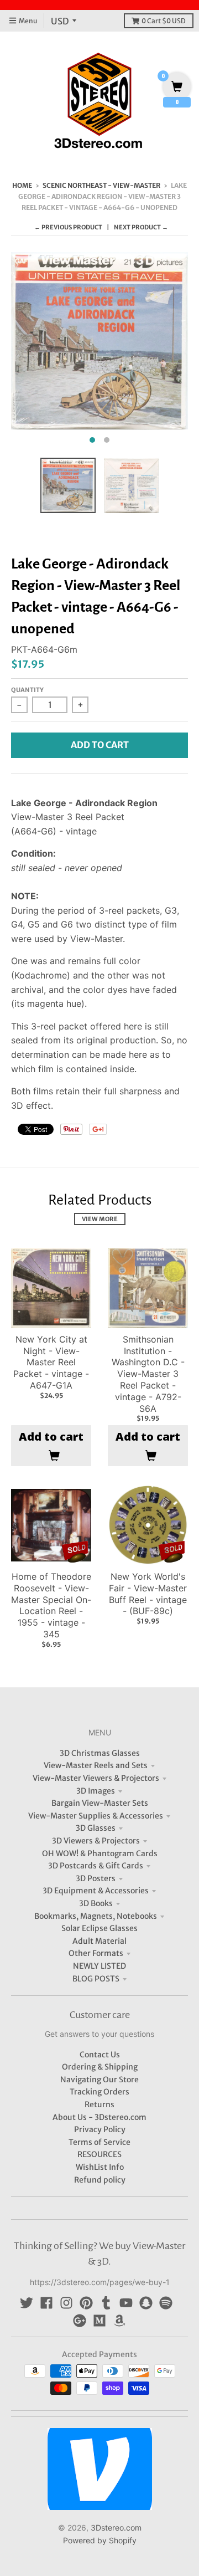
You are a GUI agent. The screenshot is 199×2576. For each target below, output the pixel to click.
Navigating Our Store (99, 2080)
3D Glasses (96, 1828)
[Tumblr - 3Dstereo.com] (106, 2303)
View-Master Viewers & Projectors (96, 1778)
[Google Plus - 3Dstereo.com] (80, 2321)
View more (100, 1219)
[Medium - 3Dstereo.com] (99, 2321)
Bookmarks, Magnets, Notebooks (96, 1916)
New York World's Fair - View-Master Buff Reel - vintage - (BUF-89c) (148, 1594)
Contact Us (100, 2055)
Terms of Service (99, 2142)
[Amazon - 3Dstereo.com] (119, 2321)
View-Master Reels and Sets (96, 1765)
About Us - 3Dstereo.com (99, 2117)
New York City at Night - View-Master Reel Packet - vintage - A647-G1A (51, 1362)
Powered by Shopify (100, 2540)
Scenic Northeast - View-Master (101, 185)
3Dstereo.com (116, 2528)
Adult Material (99, 1941)
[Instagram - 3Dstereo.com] (66, 2303)
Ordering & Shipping (100, 2067)
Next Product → (141, 227)
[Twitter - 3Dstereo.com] (27, 2303)
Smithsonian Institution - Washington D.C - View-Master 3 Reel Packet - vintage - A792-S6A (148, 1374)
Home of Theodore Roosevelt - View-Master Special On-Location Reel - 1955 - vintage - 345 (51, 1605)
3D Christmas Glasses (100, 1753)
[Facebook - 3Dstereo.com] (46, 2303)
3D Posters (96, 1878)
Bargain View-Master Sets (100, 1803)
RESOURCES (99, 2154)
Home (22, 185)
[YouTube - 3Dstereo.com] (126, 2303)
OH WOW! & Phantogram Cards (100, 1853)
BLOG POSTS (96, 1979)
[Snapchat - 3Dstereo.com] (146, 2303)
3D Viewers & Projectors (96, 1841)
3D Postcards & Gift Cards (96, 1866)
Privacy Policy (100, 2129)
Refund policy (100, 2180)
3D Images (96, 1791)
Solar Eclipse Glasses (99, 1928)
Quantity (27, 690)
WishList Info (100, 2167)
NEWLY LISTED (99, 1966)
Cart (164, 21)
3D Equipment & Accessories (96, 1891)
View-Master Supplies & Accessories (96, 1816)
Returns (99, 2104)
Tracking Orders (99, 2092)
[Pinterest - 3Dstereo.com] (86, 2303)
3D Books (96, 1903)
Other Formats (96, 1953)
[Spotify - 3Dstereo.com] (166, 2303)
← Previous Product (68, 227)
